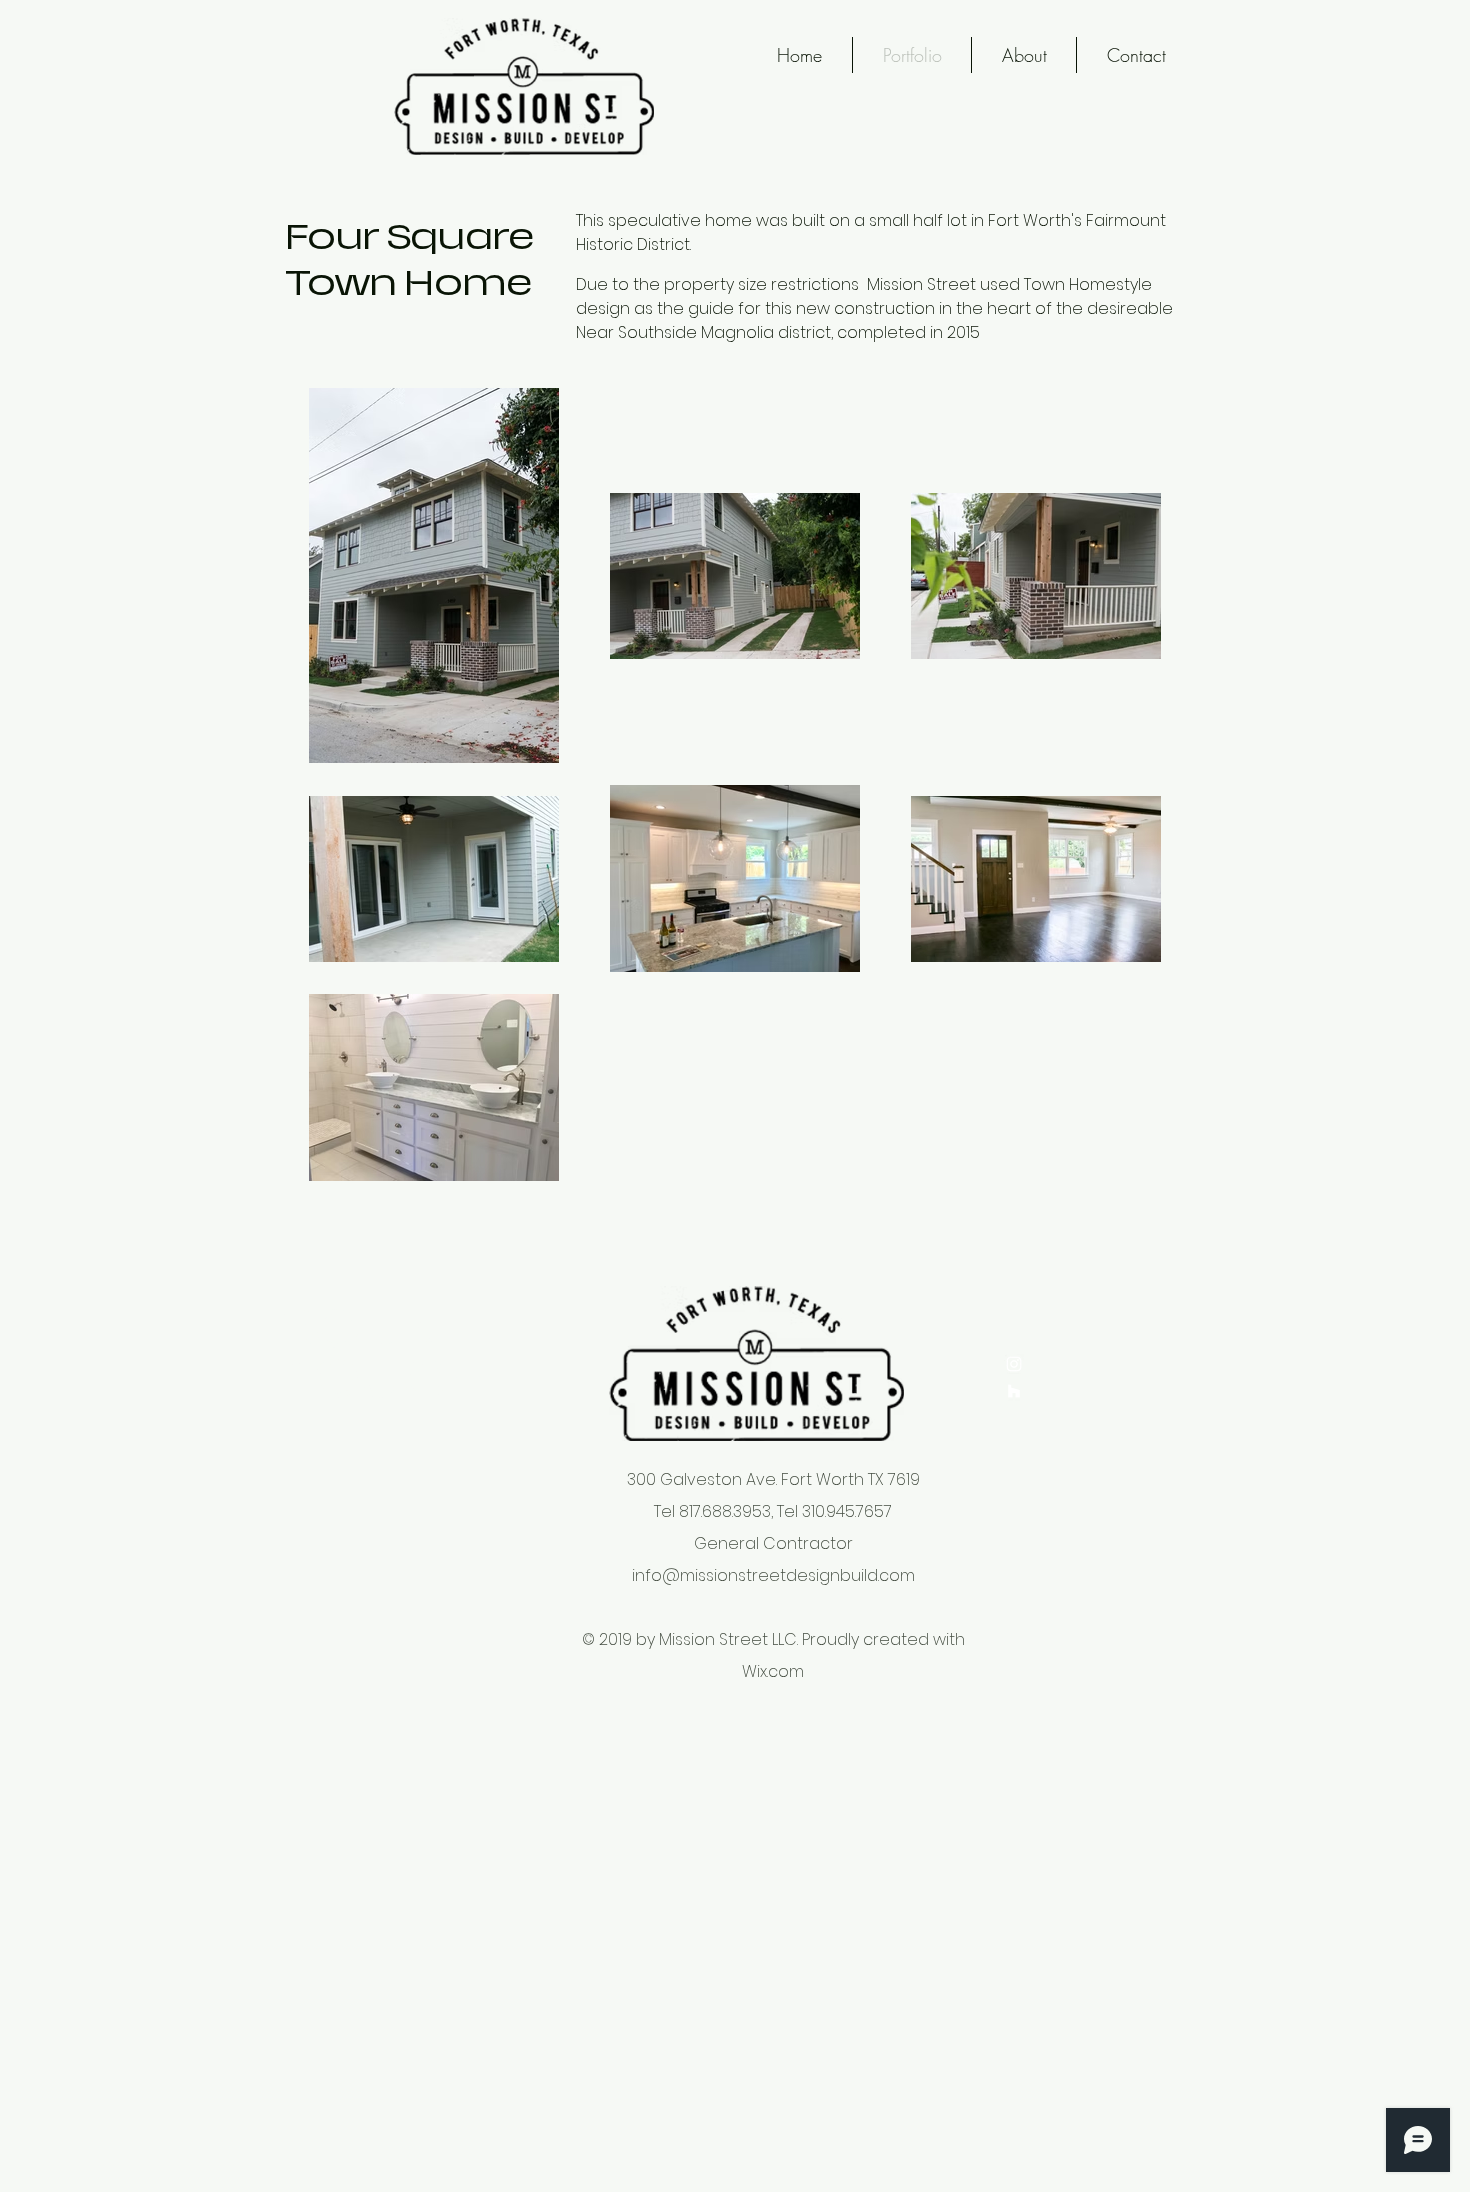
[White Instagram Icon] (1014, 1364)
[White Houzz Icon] (1014, 1391)
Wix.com (773, 1671)
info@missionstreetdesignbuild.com (773, 1575)
